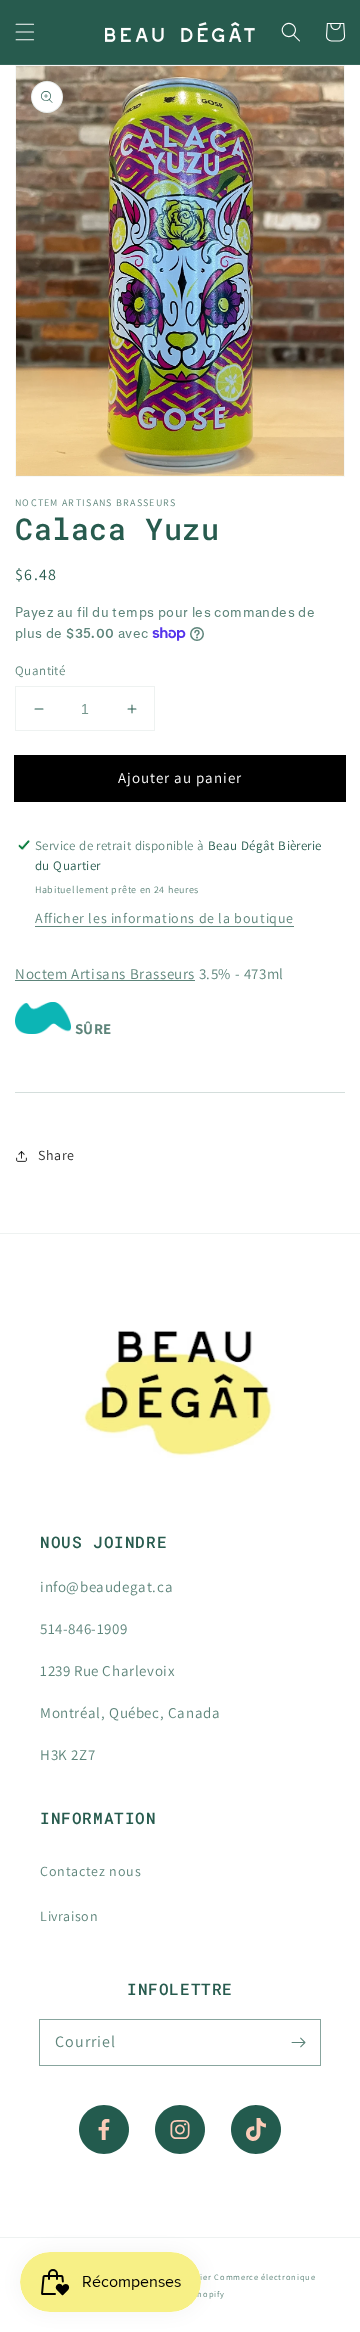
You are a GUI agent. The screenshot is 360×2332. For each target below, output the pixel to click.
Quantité (40, 670)
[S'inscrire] (298, 2042)
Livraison (69, 1916)
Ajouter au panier (180, 777)
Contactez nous (90, 1871)
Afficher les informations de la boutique (164, 918)
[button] (25, 32)
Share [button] (56, 1155)
